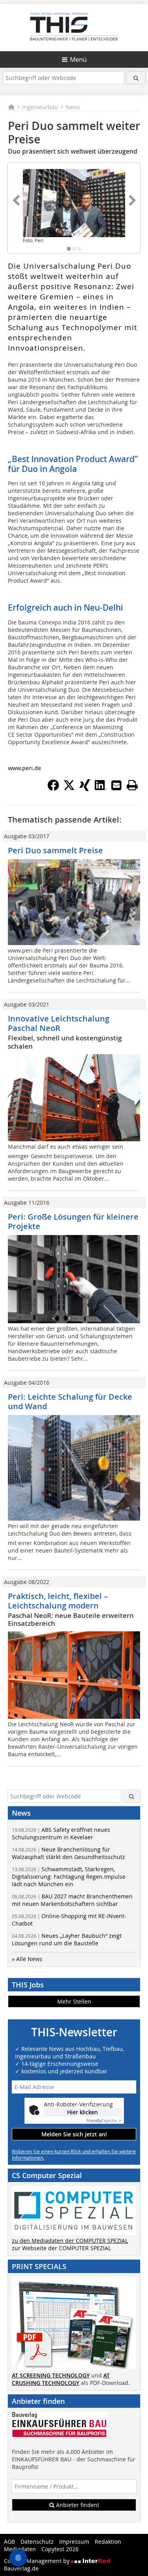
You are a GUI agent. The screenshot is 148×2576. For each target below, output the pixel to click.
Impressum (74, 2542)
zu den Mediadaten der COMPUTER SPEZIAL (70, 2241)
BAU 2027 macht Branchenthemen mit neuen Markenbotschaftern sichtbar (72, 1900)
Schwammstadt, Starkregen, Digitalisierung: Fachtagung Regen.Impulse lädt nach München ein (69, 1877)
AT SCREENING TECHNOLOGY (51, 2375)
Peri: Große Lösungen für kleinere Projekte (73, 1221)
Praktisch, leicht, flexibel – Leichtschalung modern (58, 1601)
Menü (78, 59)
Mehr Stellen (74, 2001)
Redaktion (108, 2542)
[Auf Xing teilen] (85, 789)
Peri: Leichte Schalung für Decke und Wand (70, 1401)
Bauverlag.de (21, 2568)
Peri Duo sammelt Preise (55, 850)
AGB (9, 2542)
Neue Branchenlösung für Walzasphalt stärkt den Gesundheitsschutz (68, 1853)
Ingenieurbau (40, 107)
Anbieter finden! (77, 2505)
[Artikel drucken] (132, 785)
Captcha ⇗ (104, 2121)
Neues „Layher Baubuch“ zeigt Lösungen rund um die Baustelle (67, 1939)
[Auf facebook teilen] (53, 789)
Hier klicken (82, 2112)
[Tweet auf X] (69, 789)
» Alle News (27, 1959)
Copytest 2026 (60, 2549)
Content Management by (37, 2561)
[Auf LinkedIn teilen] (101, 789)
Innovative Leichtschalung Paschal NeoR (59, 1023)
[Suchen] (136, 78)
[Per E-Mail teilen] (116, 785)
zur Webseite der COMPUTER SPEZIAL (61, 2248)
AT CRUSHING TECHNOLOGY (61, 2379)
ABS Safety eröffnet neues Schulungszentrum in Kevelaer (61, 1833)
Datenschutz (37, 2542)
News (73, 107)
